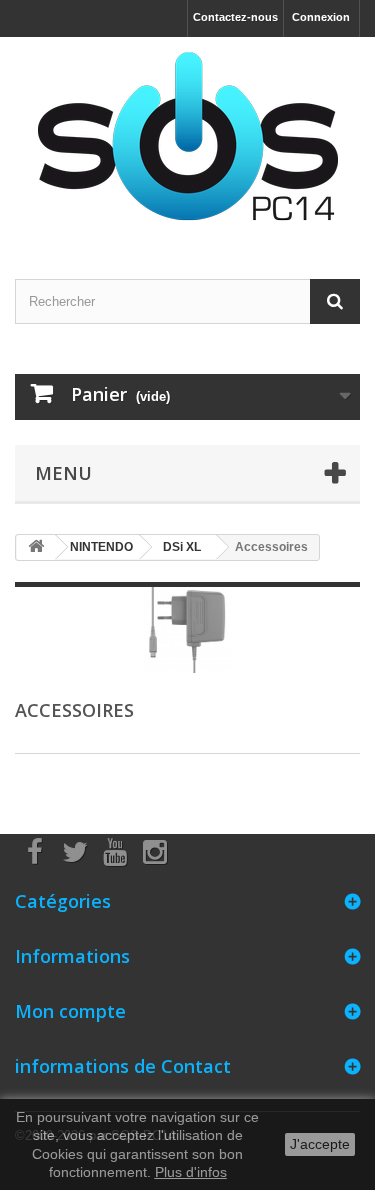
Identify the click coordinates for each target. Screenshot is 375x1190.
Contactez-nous (235, 17)
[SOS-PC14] (187, 140)
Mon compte (70, 1011)
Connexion (321, 17)
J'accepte (320, 1144)
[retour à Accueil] (36, 547)
